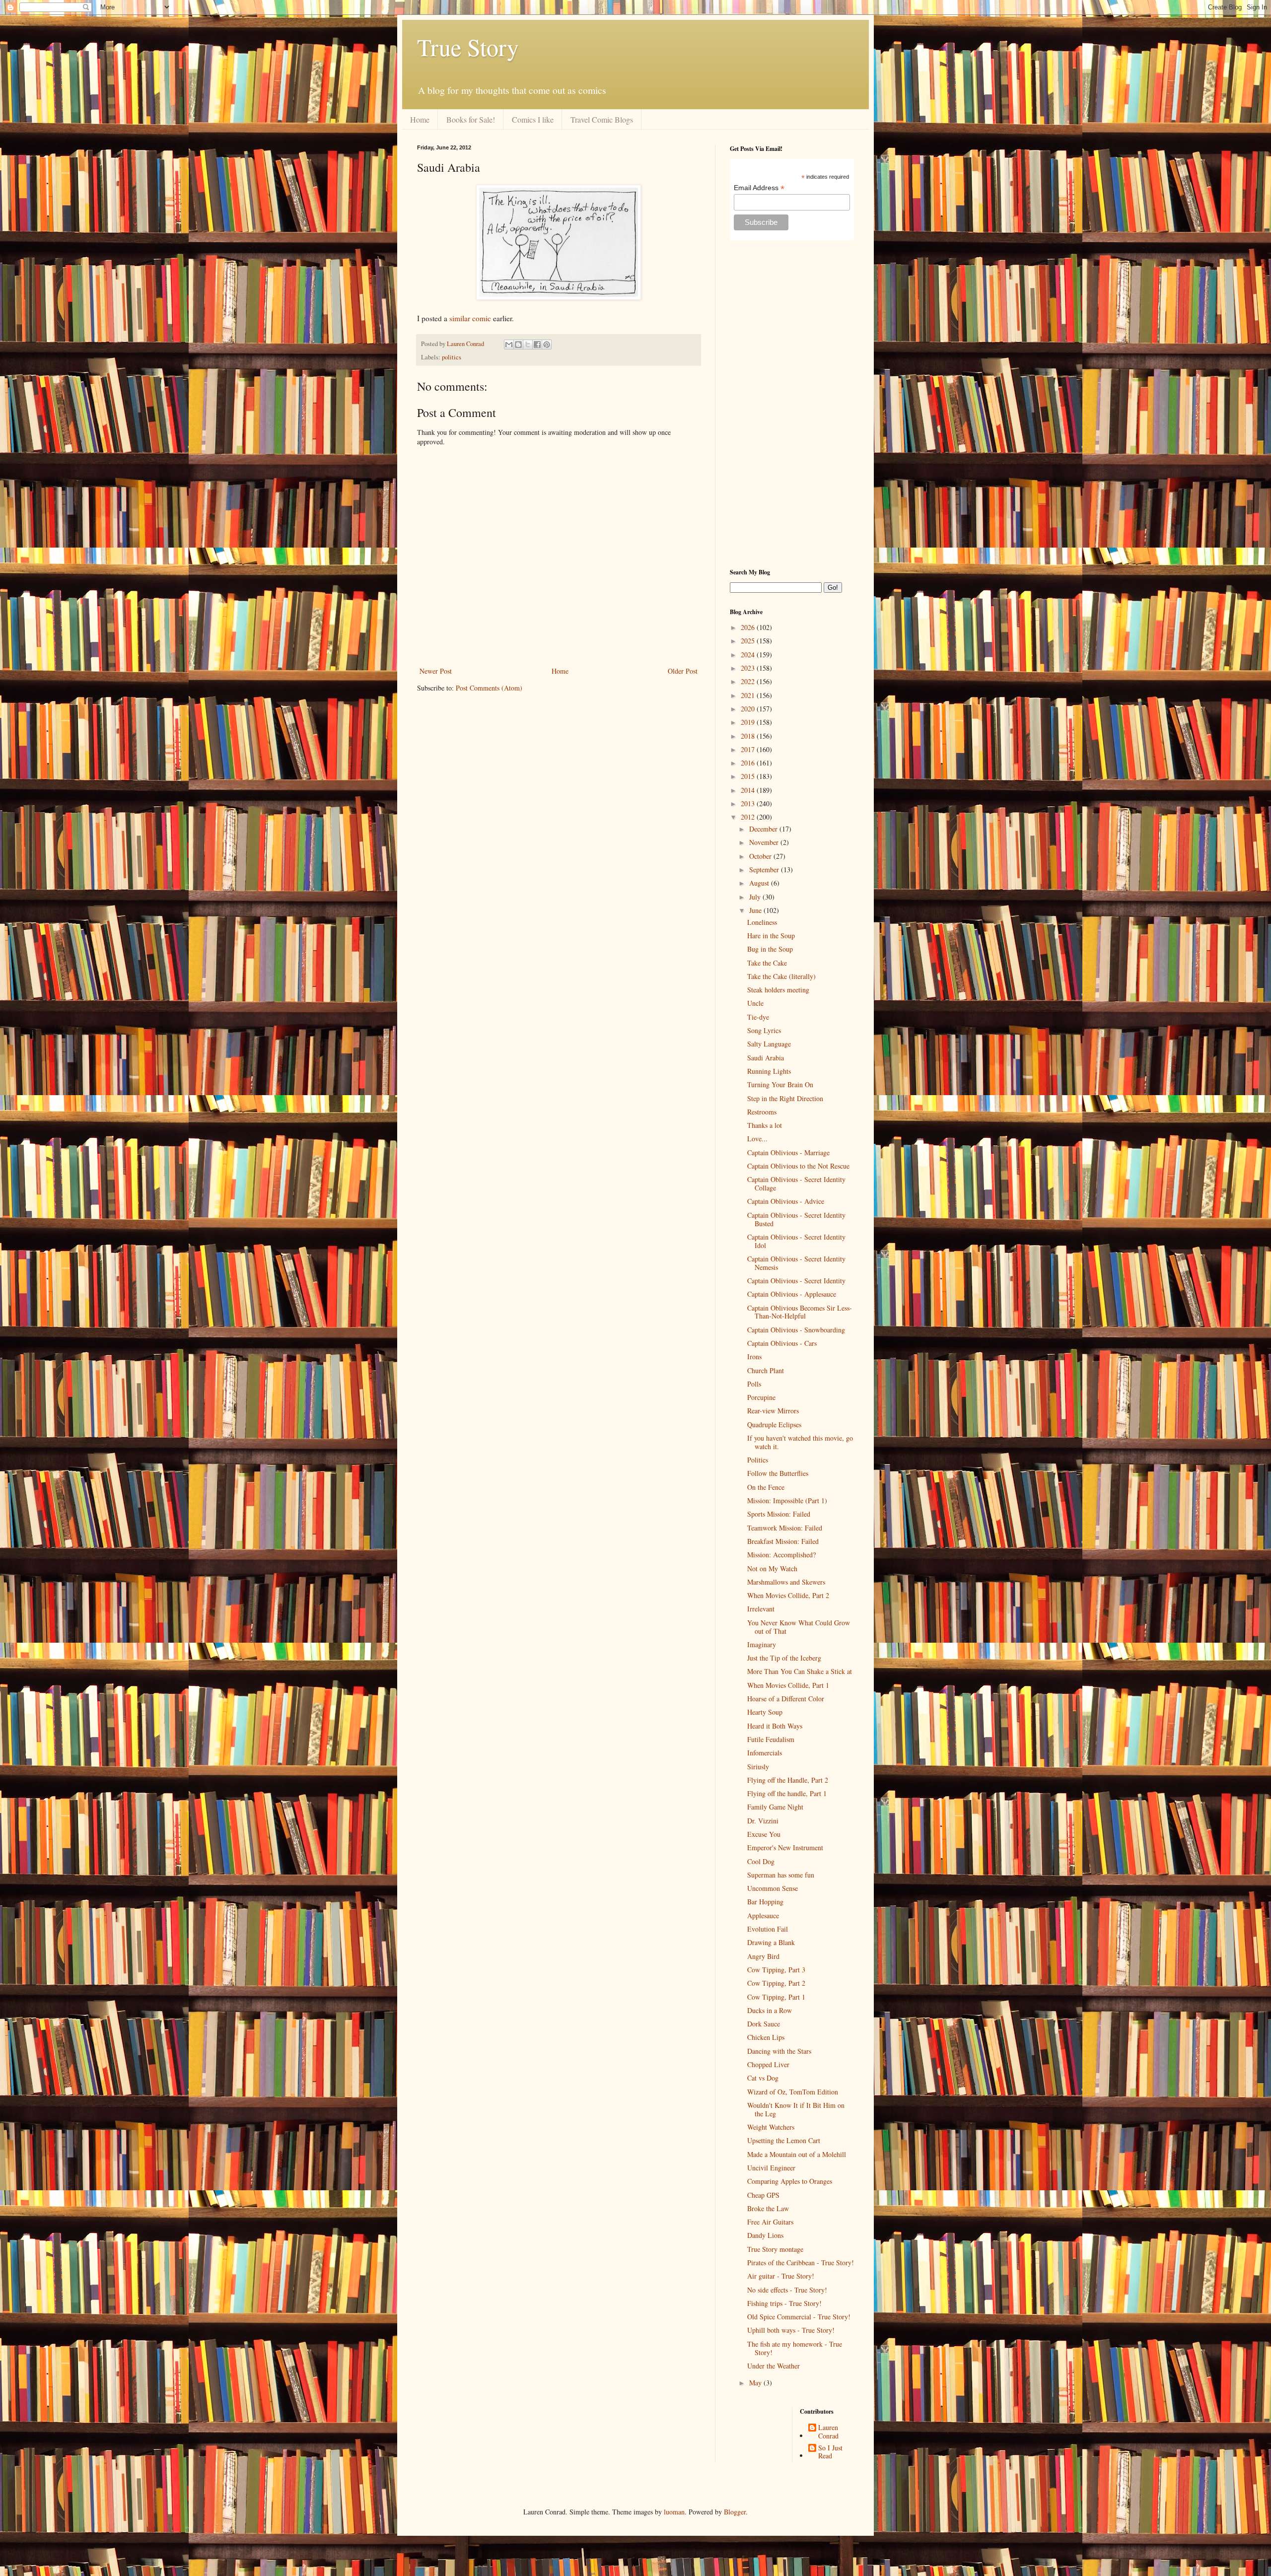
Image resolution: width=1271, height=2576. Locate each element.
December (764, 829)
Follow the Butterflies (778, 1473)
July (756, 897)
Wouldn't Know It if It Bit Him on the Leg (796, 2109)
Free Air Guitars (770, 2222)
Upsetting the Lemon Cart (784, 2140)
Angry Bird (763, 1956)
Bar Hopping (765, 1902)
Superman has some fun (781, 1875)
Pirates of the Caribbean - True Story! (801, 2263)
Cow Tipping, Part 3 (776, 1970)
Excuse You (764, 1834)
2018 (749, 736)
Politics (758, 1460)
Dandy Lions (765, 2235)
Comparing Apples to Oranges (790, 2181)
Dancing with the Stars (779, 2051)
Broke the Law (768, 2208)
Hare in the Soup (771, 936)
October (761, 856)
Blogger (735, 2512)
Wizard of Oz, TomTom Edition (793, 2092)
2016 (749, 763)
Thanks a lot (765, 1125)
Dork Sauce (764, 2024)
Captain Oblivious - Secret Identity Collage (796, 1184)
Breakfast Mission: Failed (783, 1541)
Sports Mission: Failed (779, 1514)
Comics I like (533, 119)
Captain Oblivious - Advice (786, 1201)
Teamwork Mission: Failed (785, 1528)
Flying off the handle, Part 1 (787, 1793)
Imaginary (762, 1644)
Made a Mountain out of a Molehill (797, 2154)
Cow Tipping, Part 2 (776, 1983)
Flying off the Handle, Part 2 (788, 1780)
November (765, 842)
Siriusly (758, 1767)
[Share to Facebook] (537, 345)
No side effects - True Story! (787, 2290)
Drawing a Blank (771, 1942)
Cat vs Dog (763, 2078)
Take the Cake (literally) (781, 976)
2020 (749, 709)
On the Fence (766, 1487)
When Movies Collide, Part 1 (788, 1685)
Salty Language (769, 1044)
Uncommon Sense (773, 1888)
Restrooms (762, 1112)
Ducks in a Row (770, 2010)
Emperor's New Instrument (785, 1847)
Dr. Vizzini (763, 1821)
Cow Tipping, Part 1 (776, 1997)
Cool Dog (761, 1861)
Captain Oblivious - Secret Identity (796, 1281)
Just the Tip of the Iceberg (784, 1658)
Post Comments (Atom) (489, 688)
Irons (754, 1357)
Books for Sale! (471, 119)
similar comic (470, 318)
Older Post (683, 671)
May (756, 2383)
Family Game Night (775, 1807)
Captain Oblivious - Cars (782, 1343)
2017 (749, 749)
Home (420, 119)
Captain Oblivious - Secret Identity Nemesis (796, 1263)
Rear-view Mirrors (773, 1411)
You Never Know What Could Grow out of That (799, 1627)
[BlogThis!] (518, 345)
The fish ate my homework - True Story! (795, 2348)
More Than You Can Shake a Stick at (800, 1671)
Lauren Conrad (828, 2432)
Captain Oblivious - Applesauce (792, 1294)
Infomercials (765, 1753)
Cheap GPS (763, 2195)
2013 (749, 803)
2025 (749, 641)
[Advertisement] (792, 404)
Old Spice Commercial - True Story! (799, 2317)
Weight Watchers (771, 2127)
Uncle (755, 1003)
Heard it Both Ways (775, 1726)
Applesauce (763, 1915)
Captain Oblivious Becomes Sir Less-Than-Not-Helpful (800, 1312)
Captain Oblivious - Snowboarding (796, 1330)
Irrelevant (761, 1609)
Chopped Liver (768, 2064)
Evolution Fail (768, 1929)
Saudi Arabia (766, 1058)
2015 (749, 776)
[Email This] (509, 345)
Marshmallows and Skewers (786, 1582)
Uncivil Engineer (771, 2168)
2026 (749, 627)
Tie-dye (758, 1017)
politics (452, 357)
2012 (749, 817)
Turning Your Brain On (780, 1084)
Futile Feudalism (771, 1739)
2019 (749, 722)
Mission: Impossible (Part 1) (787, 1500)
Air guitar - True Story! (781, 2276)
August (760, 883)
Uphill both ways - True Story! (791, 2330)
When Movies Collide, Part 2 (788, 1595)
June (756, 910)
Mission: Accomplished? (781, 1555)
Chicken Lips (766, 2037)
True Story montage (775, 2249)
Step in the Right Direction (785, 1098)
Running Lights (769, 1071)
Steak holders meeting (778, 990)
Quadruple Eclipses (774, 1425)
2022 (749, 681)
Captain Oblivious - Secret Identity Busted (796, 1219)
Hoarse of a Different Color (786, 1699)
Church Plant (766, 1370)
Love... (757, 1139)
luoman (674, 2512)
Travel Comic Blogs (602, 119)
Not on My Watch (772, 1568)
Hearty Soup (765, 1712)
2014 (749, 790)
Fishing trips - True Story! (784, 2303)
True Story (468, 47)
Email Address (759, 188)
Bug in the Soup (770, 949)
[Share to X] (528, 345)
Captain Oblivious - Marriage (788, 1152)
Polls (754, 1384)
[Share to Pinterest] (547, 345)
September (765, 870)
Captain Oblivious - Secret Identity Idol (796, 1241)
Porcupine (761, 1397)
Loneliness (762, 922)
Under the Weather (774, 2366)
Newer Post (436, 671)
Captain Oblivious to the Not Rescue (798, 1166)
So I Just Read (830, 2452)
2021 (749, 695)
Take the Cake (767, 963)
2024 (749, 655)
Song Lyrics (764, 1030)
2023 (749, 668)
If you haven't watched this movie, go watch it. (800, 1442)
